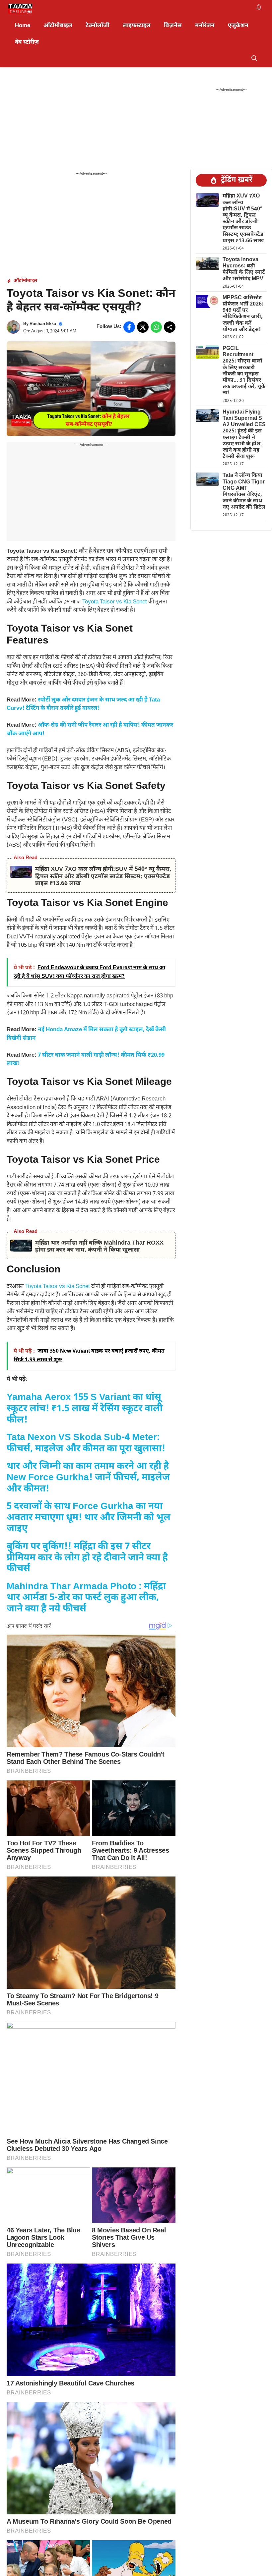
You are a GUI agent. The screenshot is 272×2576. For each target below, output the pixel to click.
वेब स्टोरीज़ (27, 42)
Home (23, 26)
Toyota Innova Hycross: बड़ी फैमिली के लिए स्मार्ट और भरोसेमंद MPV (244, 270)
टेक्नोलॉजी (98, 26)
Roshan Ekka (43, 324)
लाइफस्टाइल (137, 26)
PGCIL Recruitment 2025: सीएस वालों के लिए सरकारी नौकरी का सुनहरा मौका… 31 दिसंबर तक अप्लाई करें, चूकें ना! (244, 371)
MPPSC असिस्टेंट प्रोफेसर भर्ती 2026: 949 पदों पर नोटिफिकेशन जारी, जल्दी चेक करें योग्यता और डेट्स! (243, 314)
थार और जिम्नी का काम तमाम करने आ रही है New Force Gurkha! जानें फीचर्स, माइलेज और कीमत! (88, 1478)
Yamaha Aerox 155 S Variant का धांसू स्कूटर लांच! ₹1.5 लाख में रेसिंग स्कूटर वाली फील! (85, 1409)
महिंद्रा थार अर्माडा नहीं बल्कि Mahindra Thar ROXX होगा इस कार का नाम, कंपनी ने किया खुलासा (99, 1247)
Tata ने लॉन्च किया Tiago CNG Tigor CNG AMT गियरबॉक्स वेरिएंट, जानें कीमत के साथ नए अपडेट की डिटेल (244, 492)
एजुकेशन (238, 26)
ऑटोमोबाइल (58, 26)
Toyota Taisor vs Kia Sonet (115, 602)
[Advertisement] (91, 122)
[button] (254, 59)
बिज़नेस (173, 26)
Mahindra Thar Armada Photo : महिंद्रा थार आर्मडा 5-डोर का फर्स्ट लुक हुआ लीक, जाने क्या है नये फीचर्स (86, 1598)
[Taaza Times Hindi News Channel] (20, 9)
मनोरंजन (205, 26)
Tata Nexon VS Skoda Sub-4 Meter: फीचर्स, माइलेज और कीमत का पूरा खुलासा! (86, 1443)
